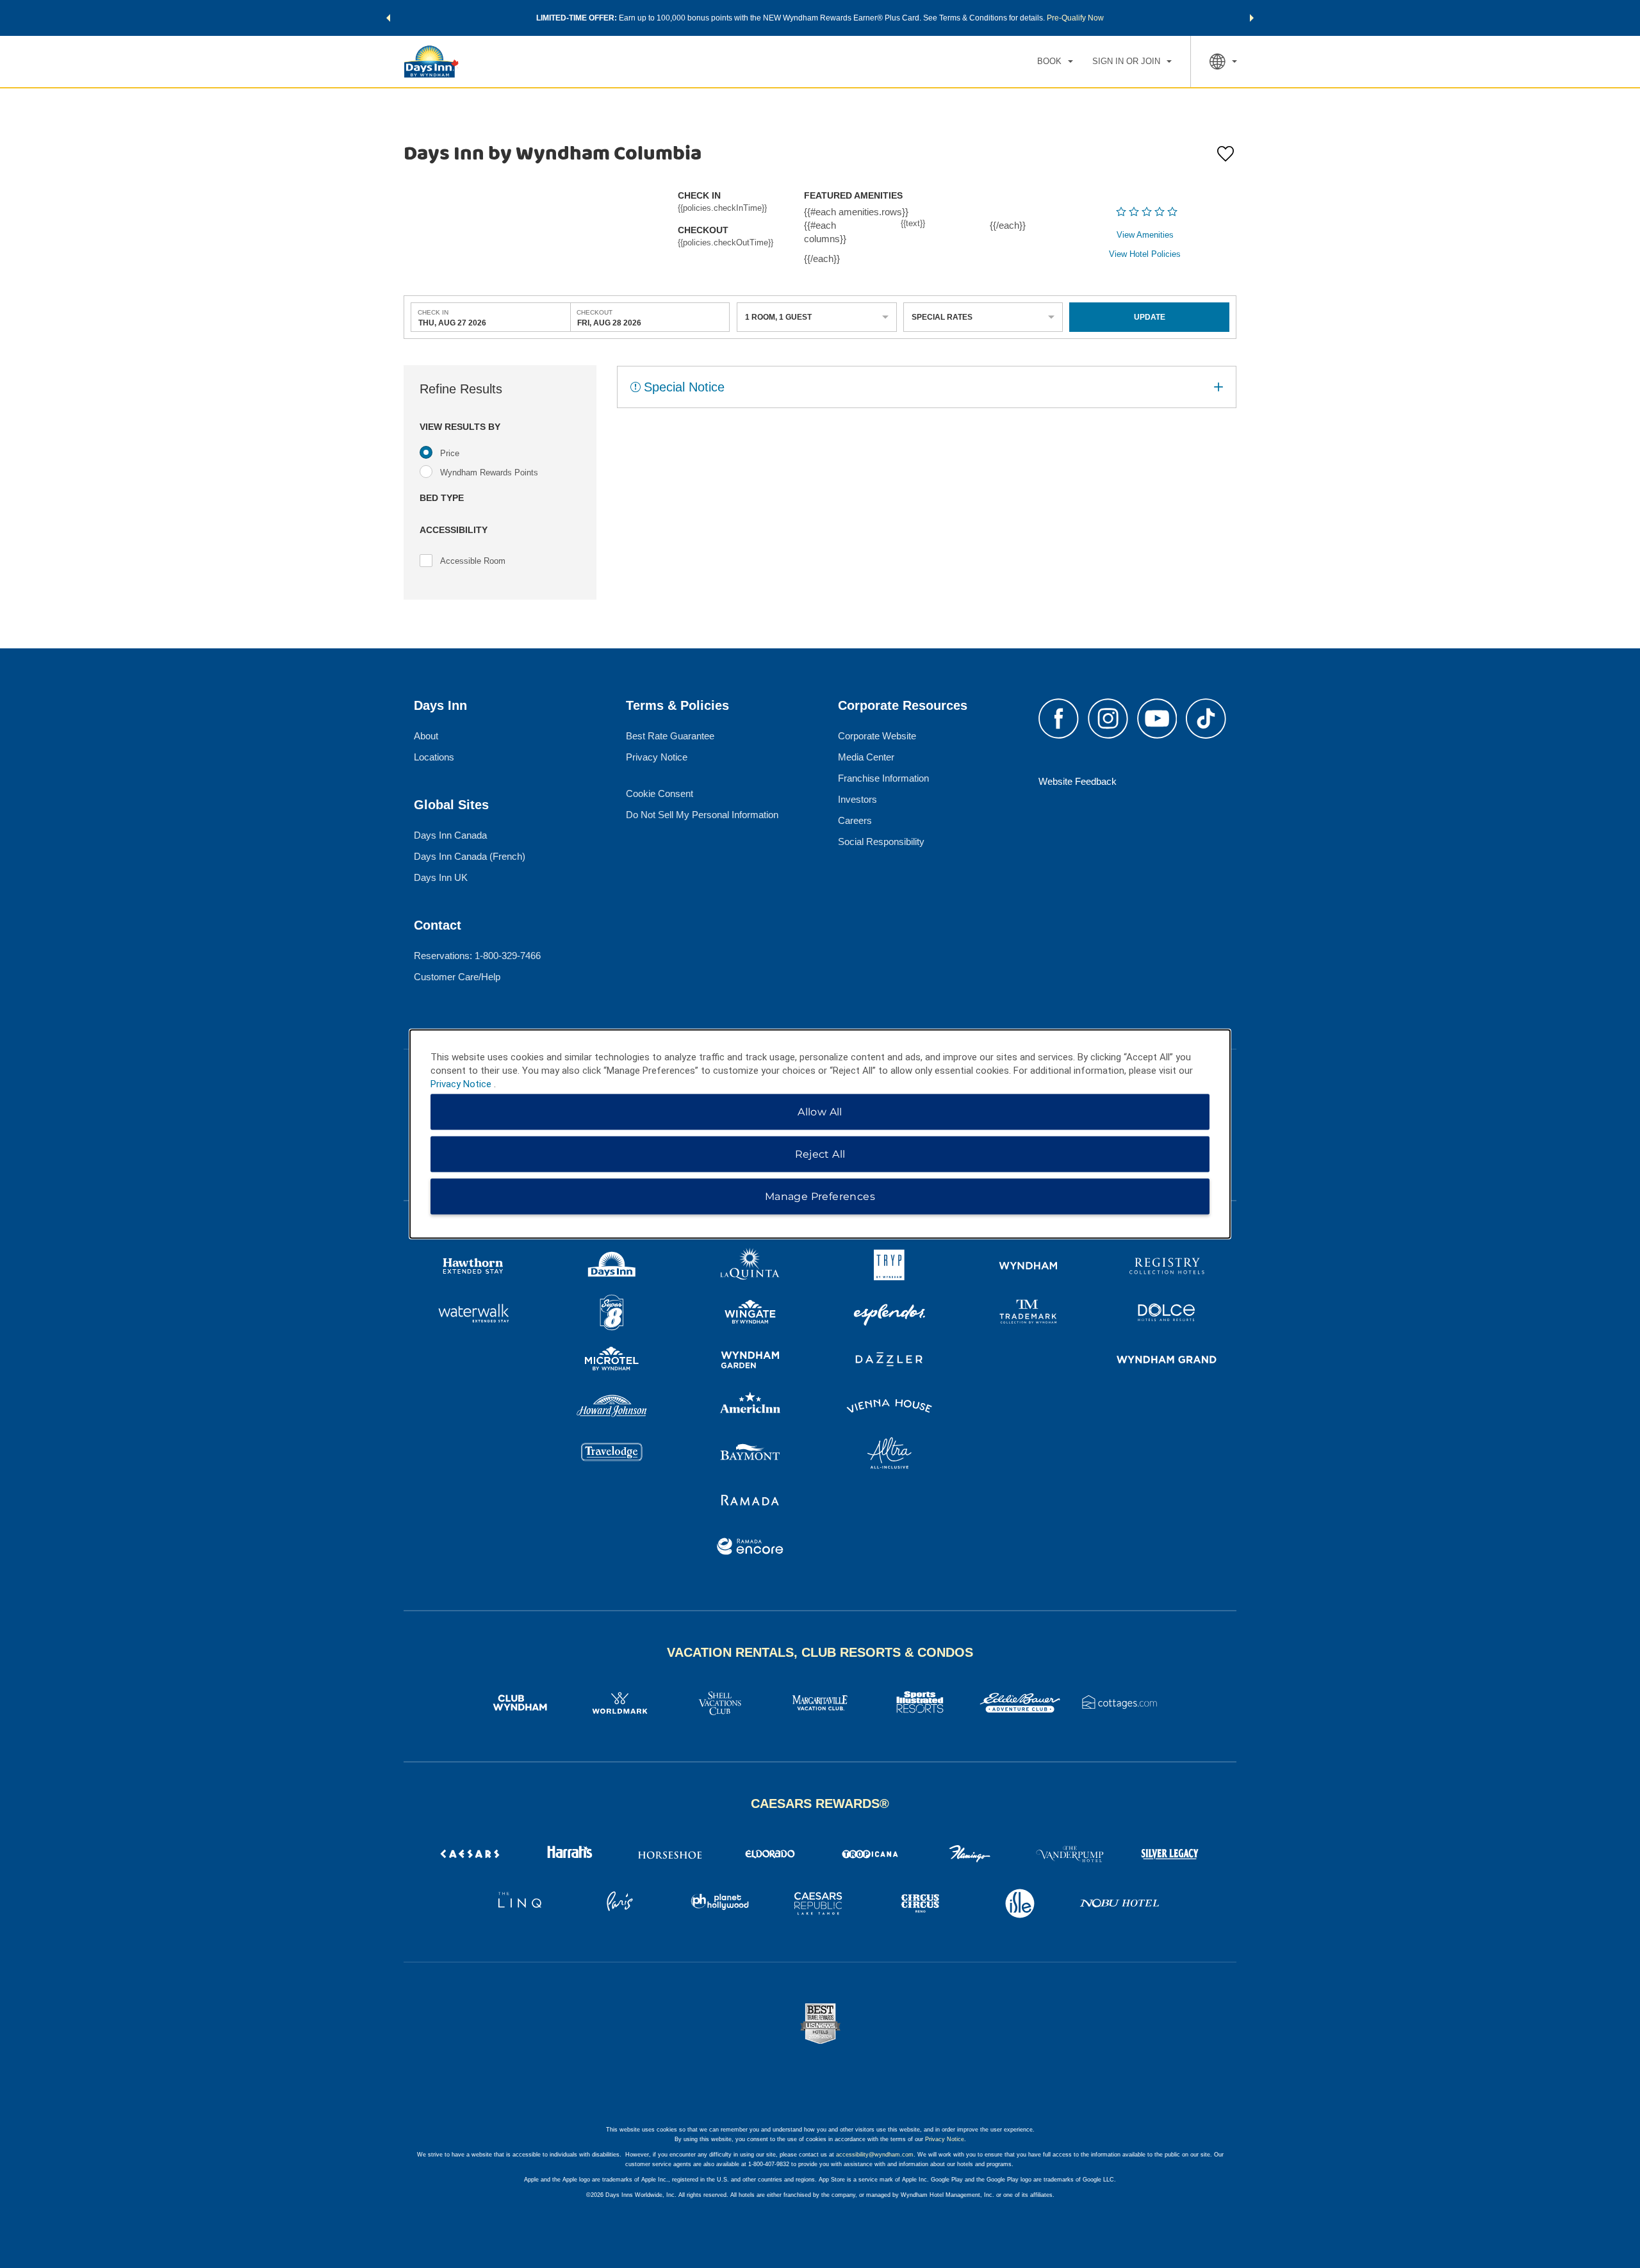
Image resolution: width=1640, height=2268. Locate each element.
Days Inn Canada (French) (470, 856)
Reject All (820, 1154)
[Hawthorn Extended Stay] (473, 1268)
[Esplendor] (890, 1314)
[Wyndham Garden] (750, 1361)
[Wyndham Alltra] (890, 1455)
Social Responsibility (881, 842)
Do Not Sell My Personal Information (702, 815)
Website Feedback (1078, 781)
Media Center (866, 757)
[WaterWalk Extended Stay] (473, 1314)
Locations (434, 757)
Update (1150, 317)
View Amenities (1145, 235)
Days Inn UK (441, 877)
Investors (857, 799)
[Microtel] (612, 1361)
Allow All (820, 1112)
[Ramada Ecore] (750, 1548)
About (426, 736)
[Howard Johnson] (612, 1408)
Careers (855, 820)
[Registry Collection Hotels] (1167, 1268)
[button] (388, 18)
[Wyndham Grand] (1167, 1361)
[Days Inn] (612, 1268)
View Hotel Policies (1145, 254)
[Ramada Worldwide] (750, 1501)
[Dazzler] (890, 1361)
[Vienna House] (890, 1408)
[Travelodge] (612, 1455)
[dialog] (820, 1134)
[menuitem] (1055, 62)
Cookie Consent (660, 793)
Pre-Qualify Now (1075, 18)
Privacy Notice (657, 757)
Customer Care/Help (457, 977)
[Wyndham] (1029, 1268)
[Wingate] (750, 1314)
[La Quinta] (750, 1268)
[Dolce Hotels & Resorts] (1167, 1314)
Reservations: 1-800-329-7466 (477, 956)
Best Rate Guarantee (670, 736)
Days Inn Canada (450, 835)
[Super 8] (612, 1314)
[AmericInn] (750, 1408)
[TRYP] (890, 1268)
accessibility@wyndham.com (875, 2155)
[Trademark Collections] (1029, 1314)
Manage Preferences (820, 1196)
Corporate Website (877, 736)
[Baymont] (750, 1455)
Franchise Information (883, 778)
